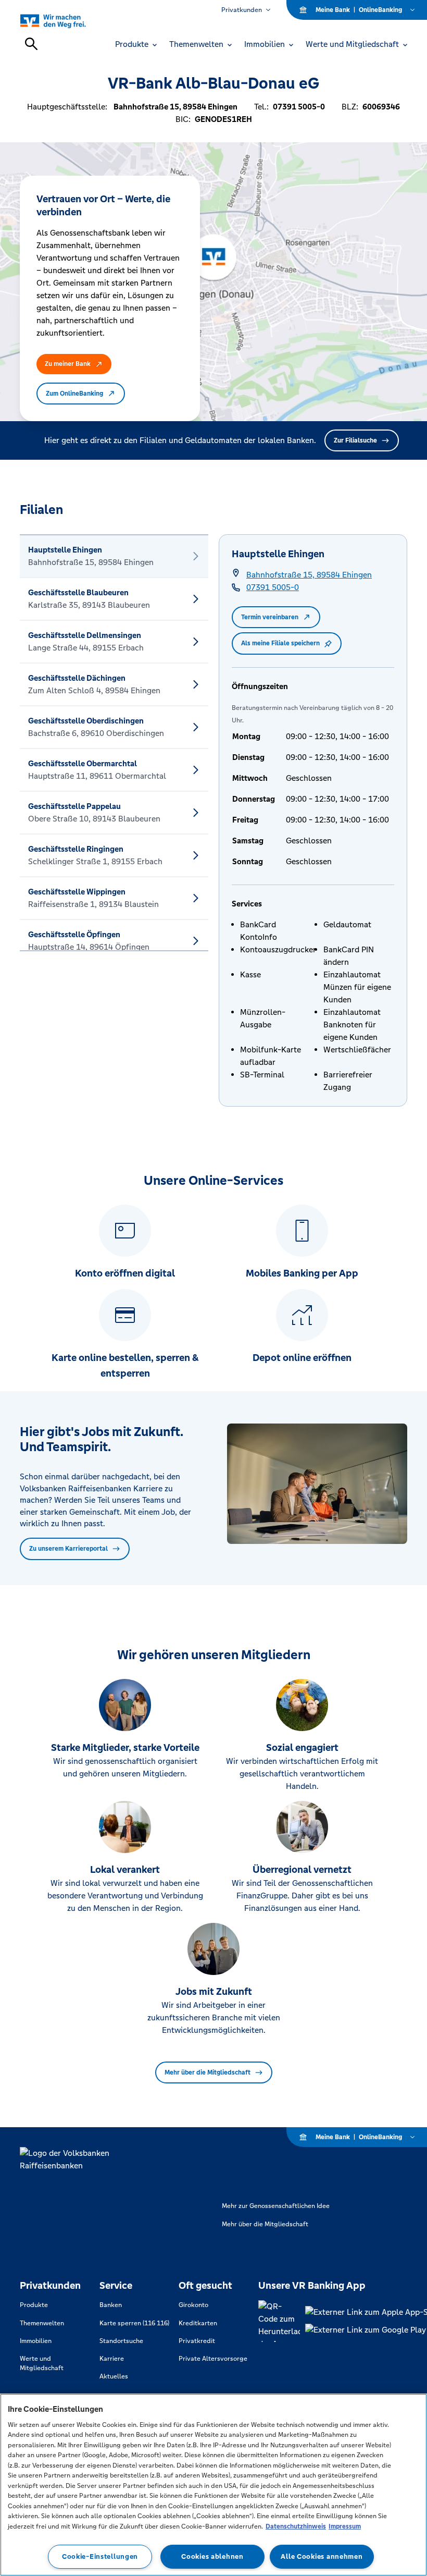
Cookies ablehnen (212, 2556)
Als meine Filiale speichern (280, 643)
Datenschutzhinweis (296, 2526)
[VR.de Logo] (65, 21)
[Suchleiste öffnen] (31, 44)
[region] (213, 2485)
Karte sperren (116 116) (134, 2323)
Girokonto (193, 2305)
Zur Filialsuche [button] (355, 440)
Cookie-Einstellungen (100, 2556)
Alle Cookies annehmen (322, 2556)
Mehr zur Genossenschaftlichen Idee (276, 2206)
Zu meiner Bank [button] (68, 364)
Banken (111, 2305)
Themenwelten (42, 2323)
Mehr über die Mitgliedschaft (208, 2072)
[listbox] (114, 743)
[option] (114, 556)
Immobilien (36, 2341)
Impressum (345, 2526)
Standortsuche (121, 2341)
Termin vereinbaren (270, 617)
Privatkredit (197, 2341)
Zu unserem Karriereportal (68, 1549)
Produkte (34, 2305)
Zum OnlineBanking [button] (74, 394)
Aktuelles (114, 2376)
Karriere (112, 2359)
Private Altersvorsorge (213, 2359)
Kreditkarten (198, 2323)
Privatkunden (242, 10)
